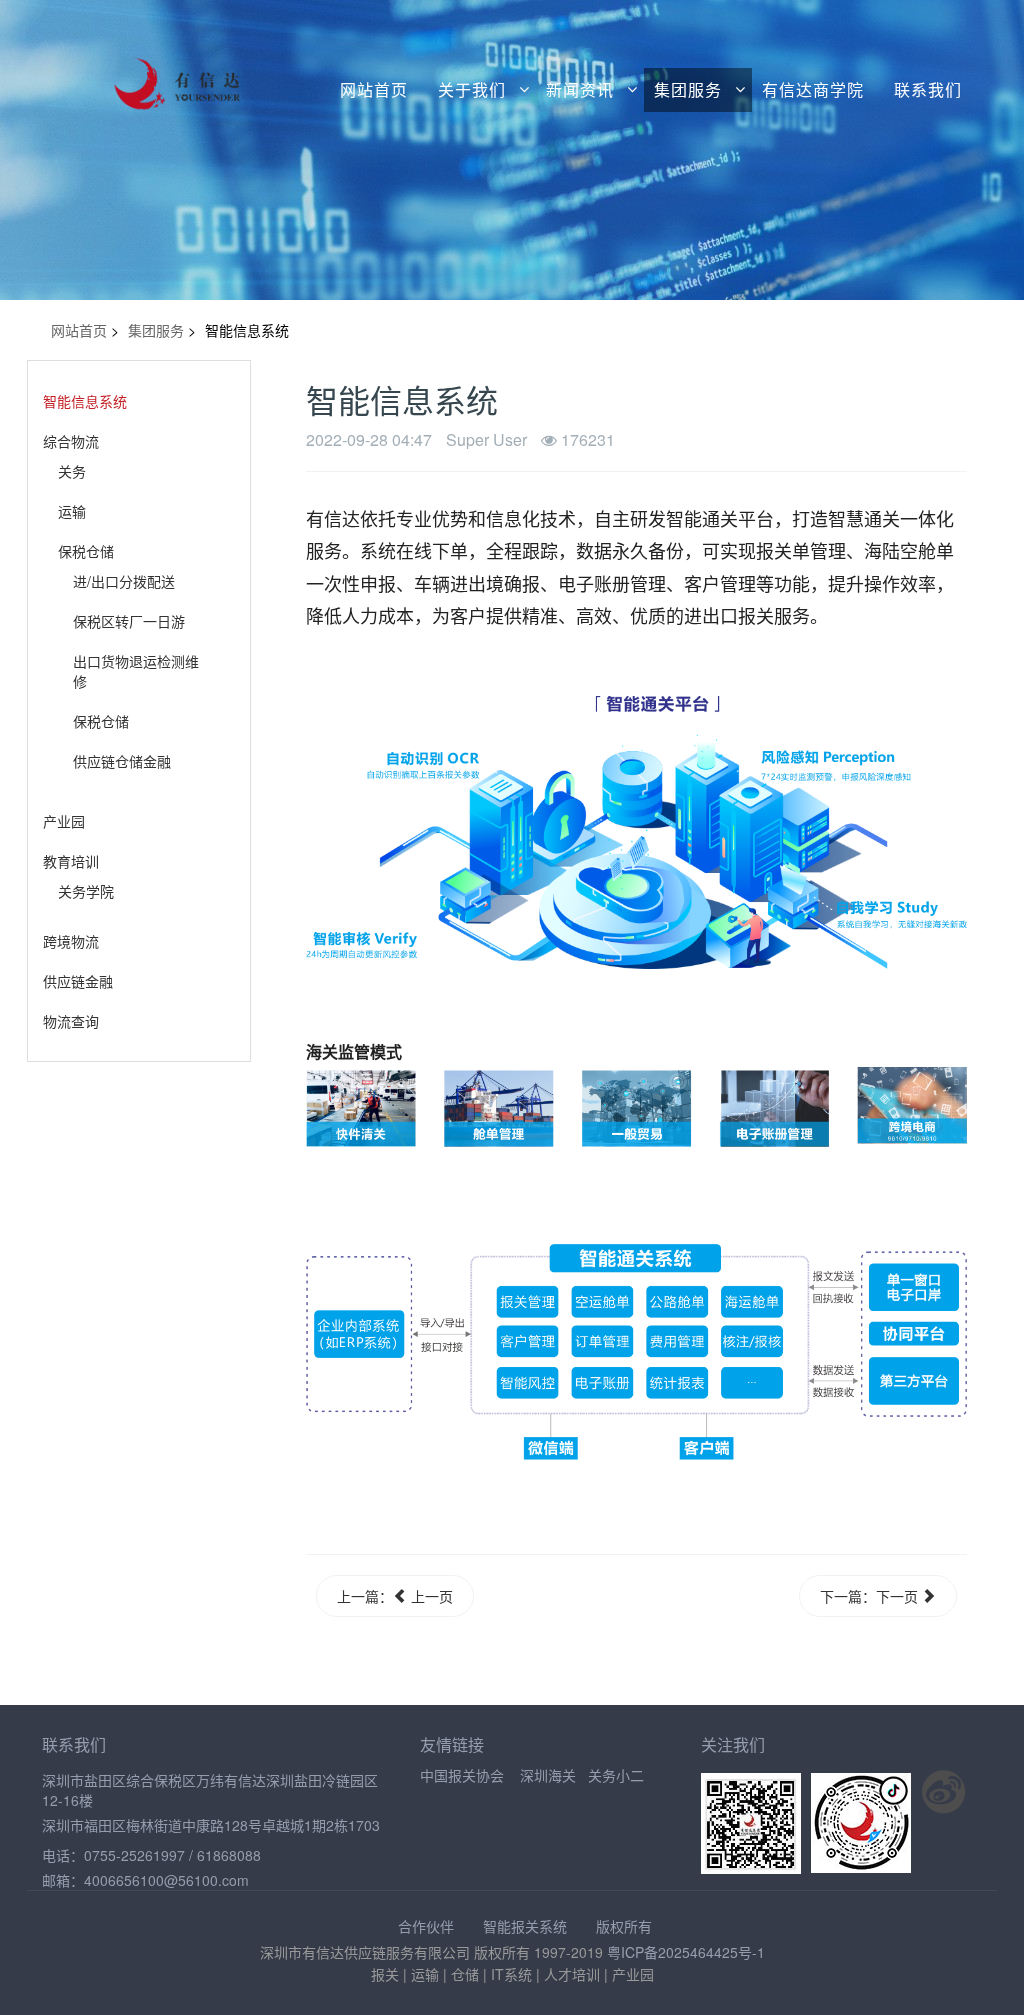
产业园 (64, 821)
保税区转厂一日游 (129, 621)
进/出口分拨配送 (124, 581)
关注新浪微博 (944, 1792)
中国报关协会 (462, 1775)
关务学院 (86, 891)
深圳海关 (548, 1775)
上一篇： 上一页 (395, 1596)
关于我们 (472, 90)
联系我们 (928, 90)
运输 (72, 511)
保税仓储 (86, 551)
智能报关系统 (525, 1926)
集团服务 (688, 90)
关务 (72, 471)
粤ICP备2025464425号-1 (686, 1952)
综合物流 (71, 441)
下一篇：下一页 (871, 1596)
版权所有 (624, 1926)
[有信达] (150, 71)
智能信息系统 (85, 401)
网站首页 (374, 90)
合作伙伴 (426, 1926)
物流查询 (71, 1021)
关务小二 (616, 1775)
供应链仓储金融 (122, 761)
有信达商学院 (813, 90)
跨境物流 (71, 941)
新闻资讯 (580, 90)
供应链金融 (78, 981)
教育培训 (71, 861)
